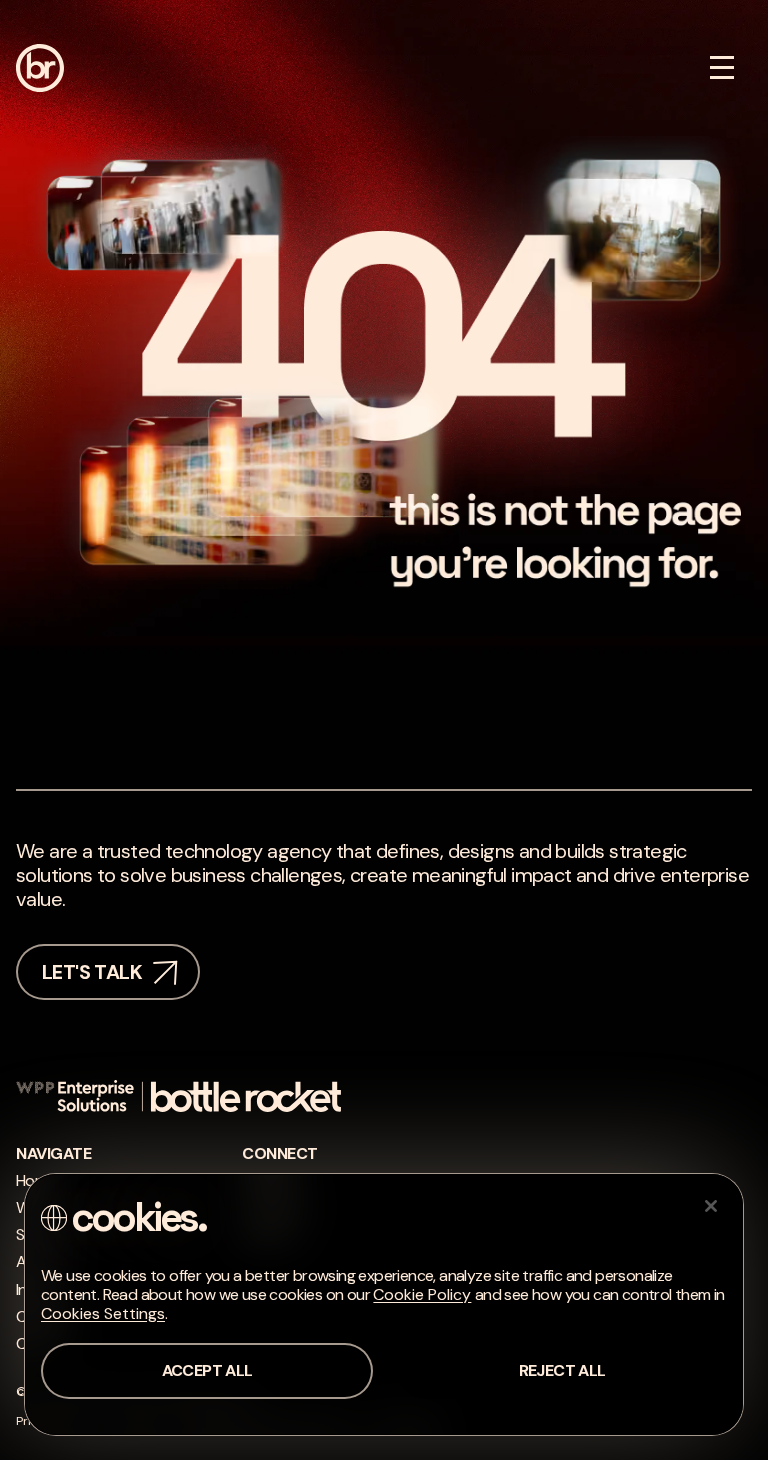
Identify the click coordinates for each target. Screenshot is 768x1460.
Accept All (207, 1370)
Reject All (562, 1370)
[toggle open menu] (722, 68)
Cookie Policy (422, 1294)
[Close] (711, 1206)
